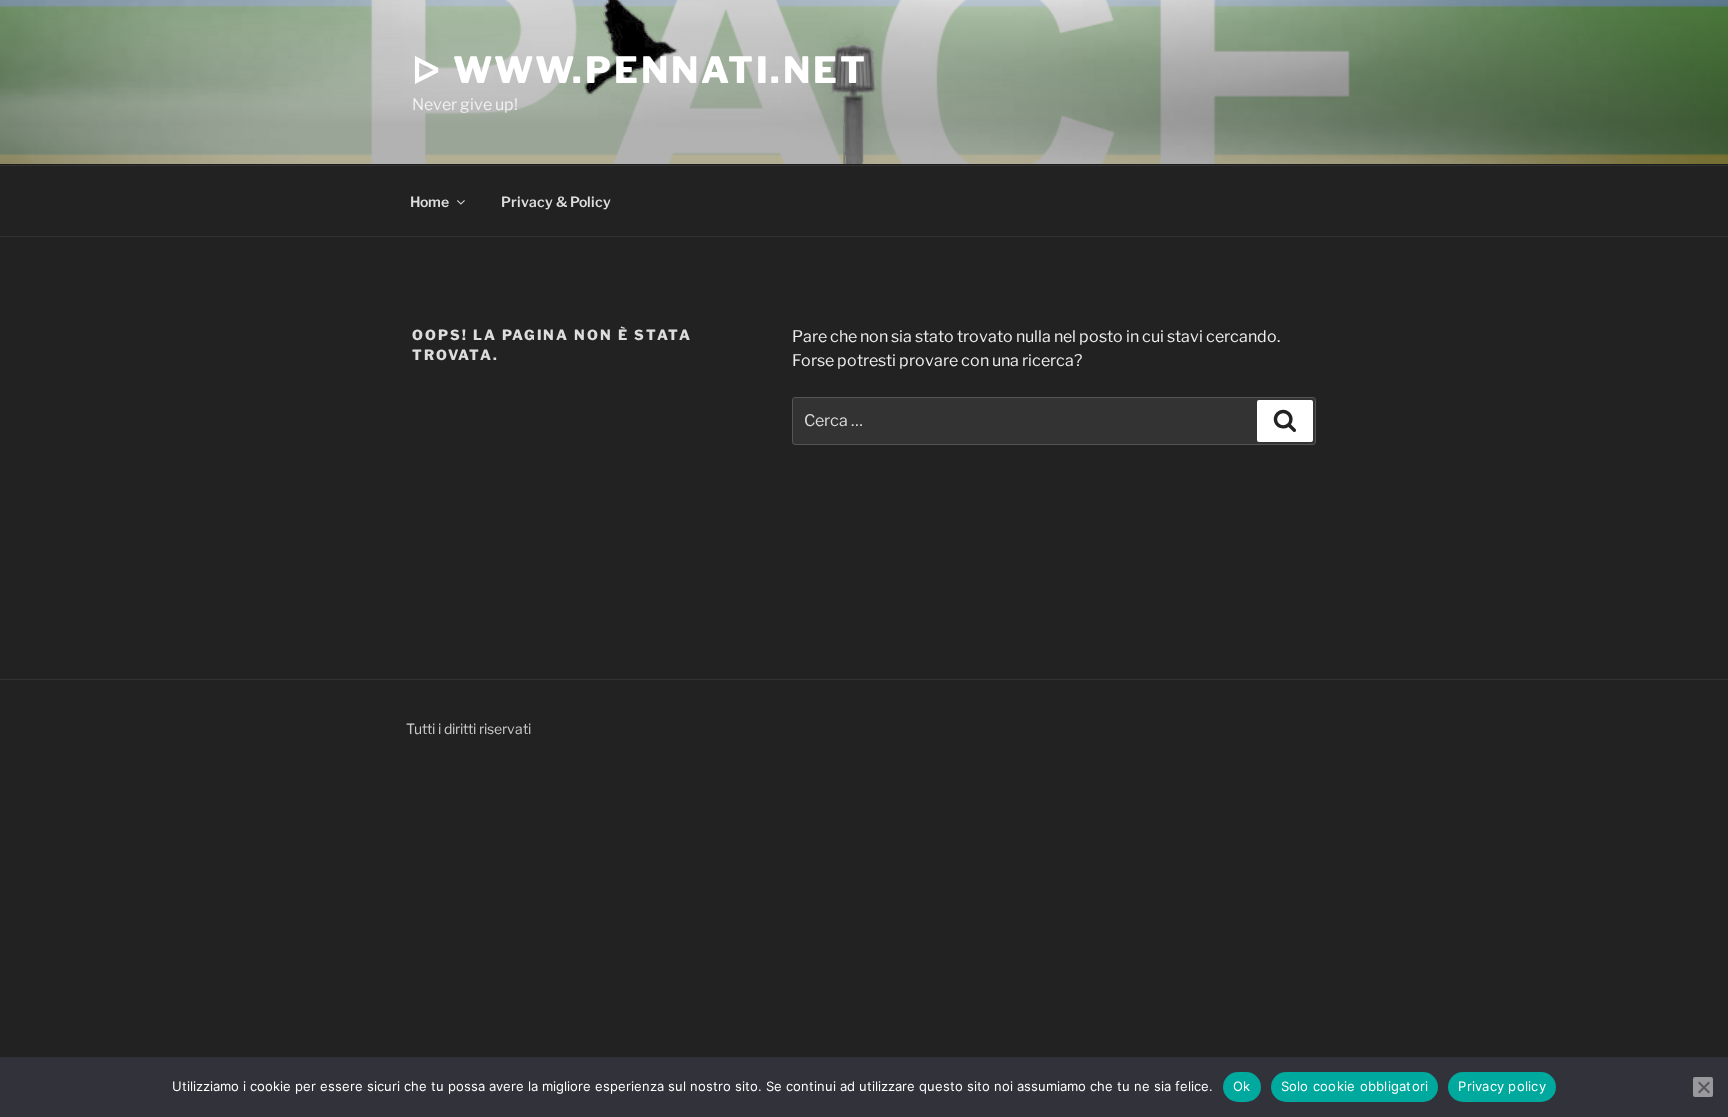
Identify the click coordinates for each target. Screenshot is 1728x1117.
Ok (1242, 1086)
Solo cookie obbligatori (1355, 1086)
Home (429, 201)
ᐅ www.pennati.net (640, 70)
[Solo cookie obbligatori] (1703, 1087)
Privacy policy (1502, 1086)
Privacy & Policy (556, 201)
